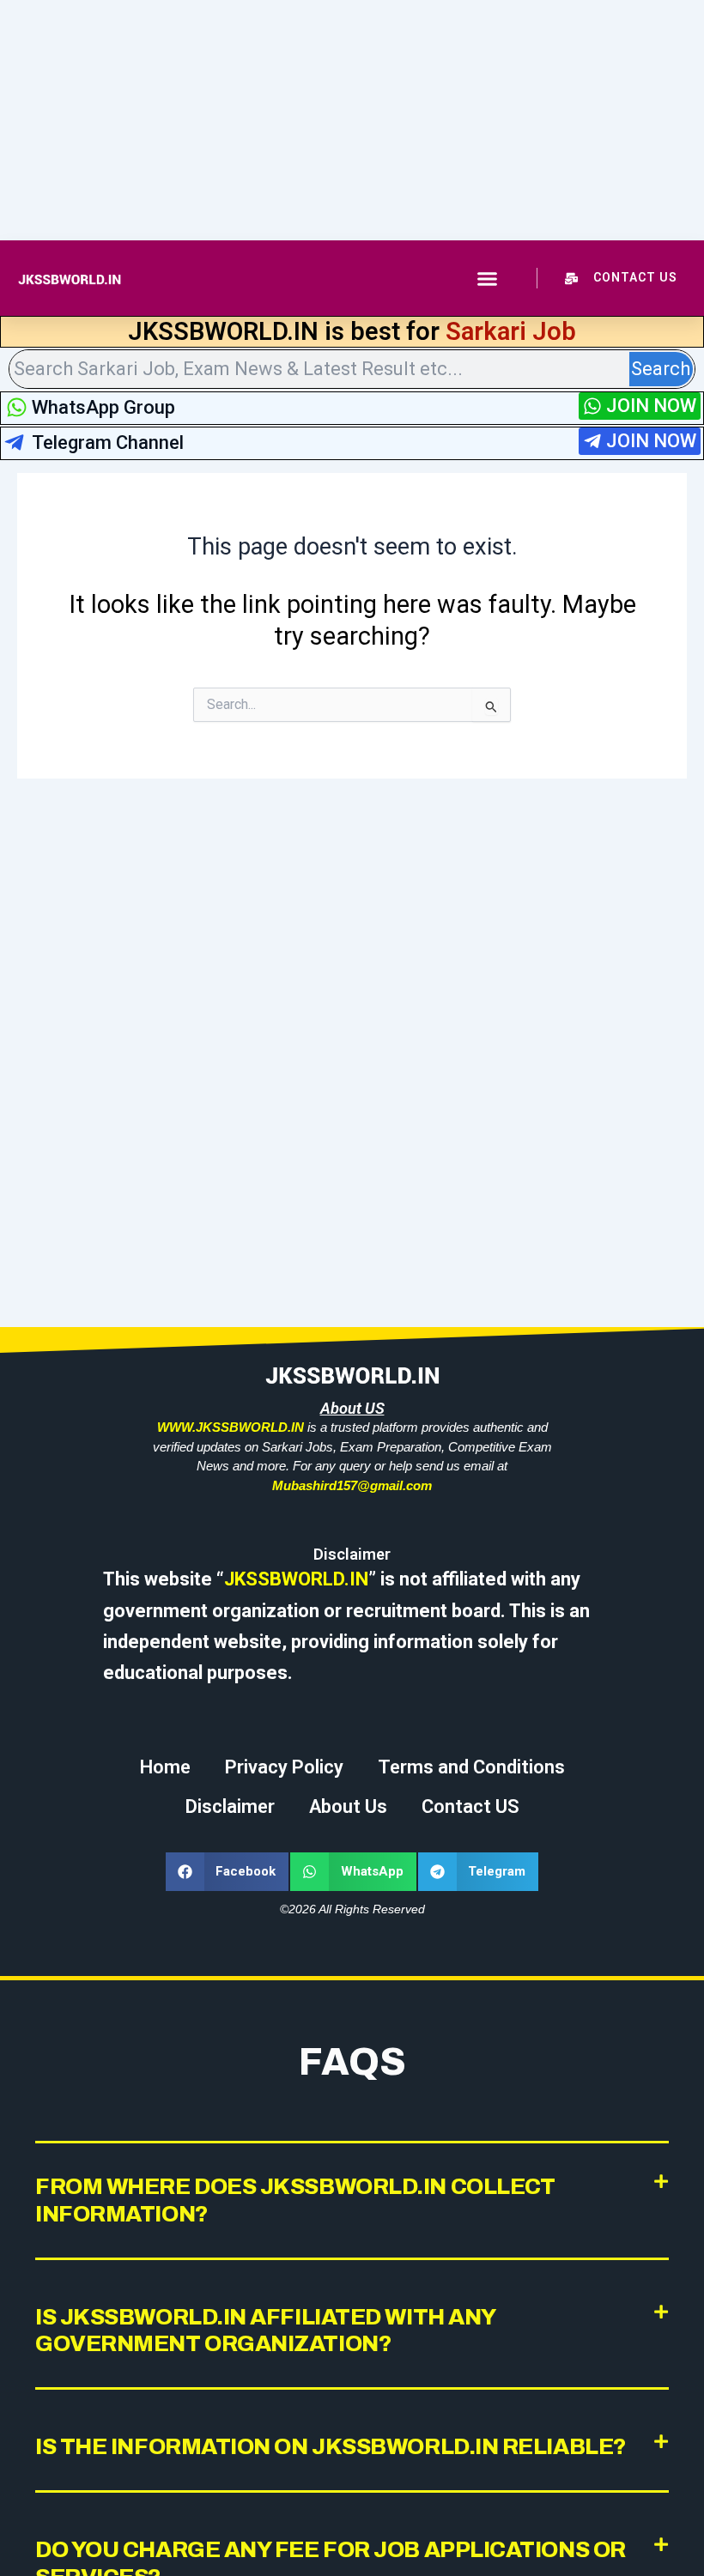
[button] (488, 278)
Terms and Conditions (471, 1767)
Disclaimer (230, 1806)
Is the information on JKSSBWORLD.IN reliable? (331, 2446)
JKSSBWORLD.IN (296, 1579)
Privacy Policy (284, 1767)
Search (661, 369)
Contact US (470, 1806)
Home (165, 1767)
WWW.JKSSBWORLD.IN (231, 1427)
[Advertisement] (352, 120)
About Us (348, 1806)
